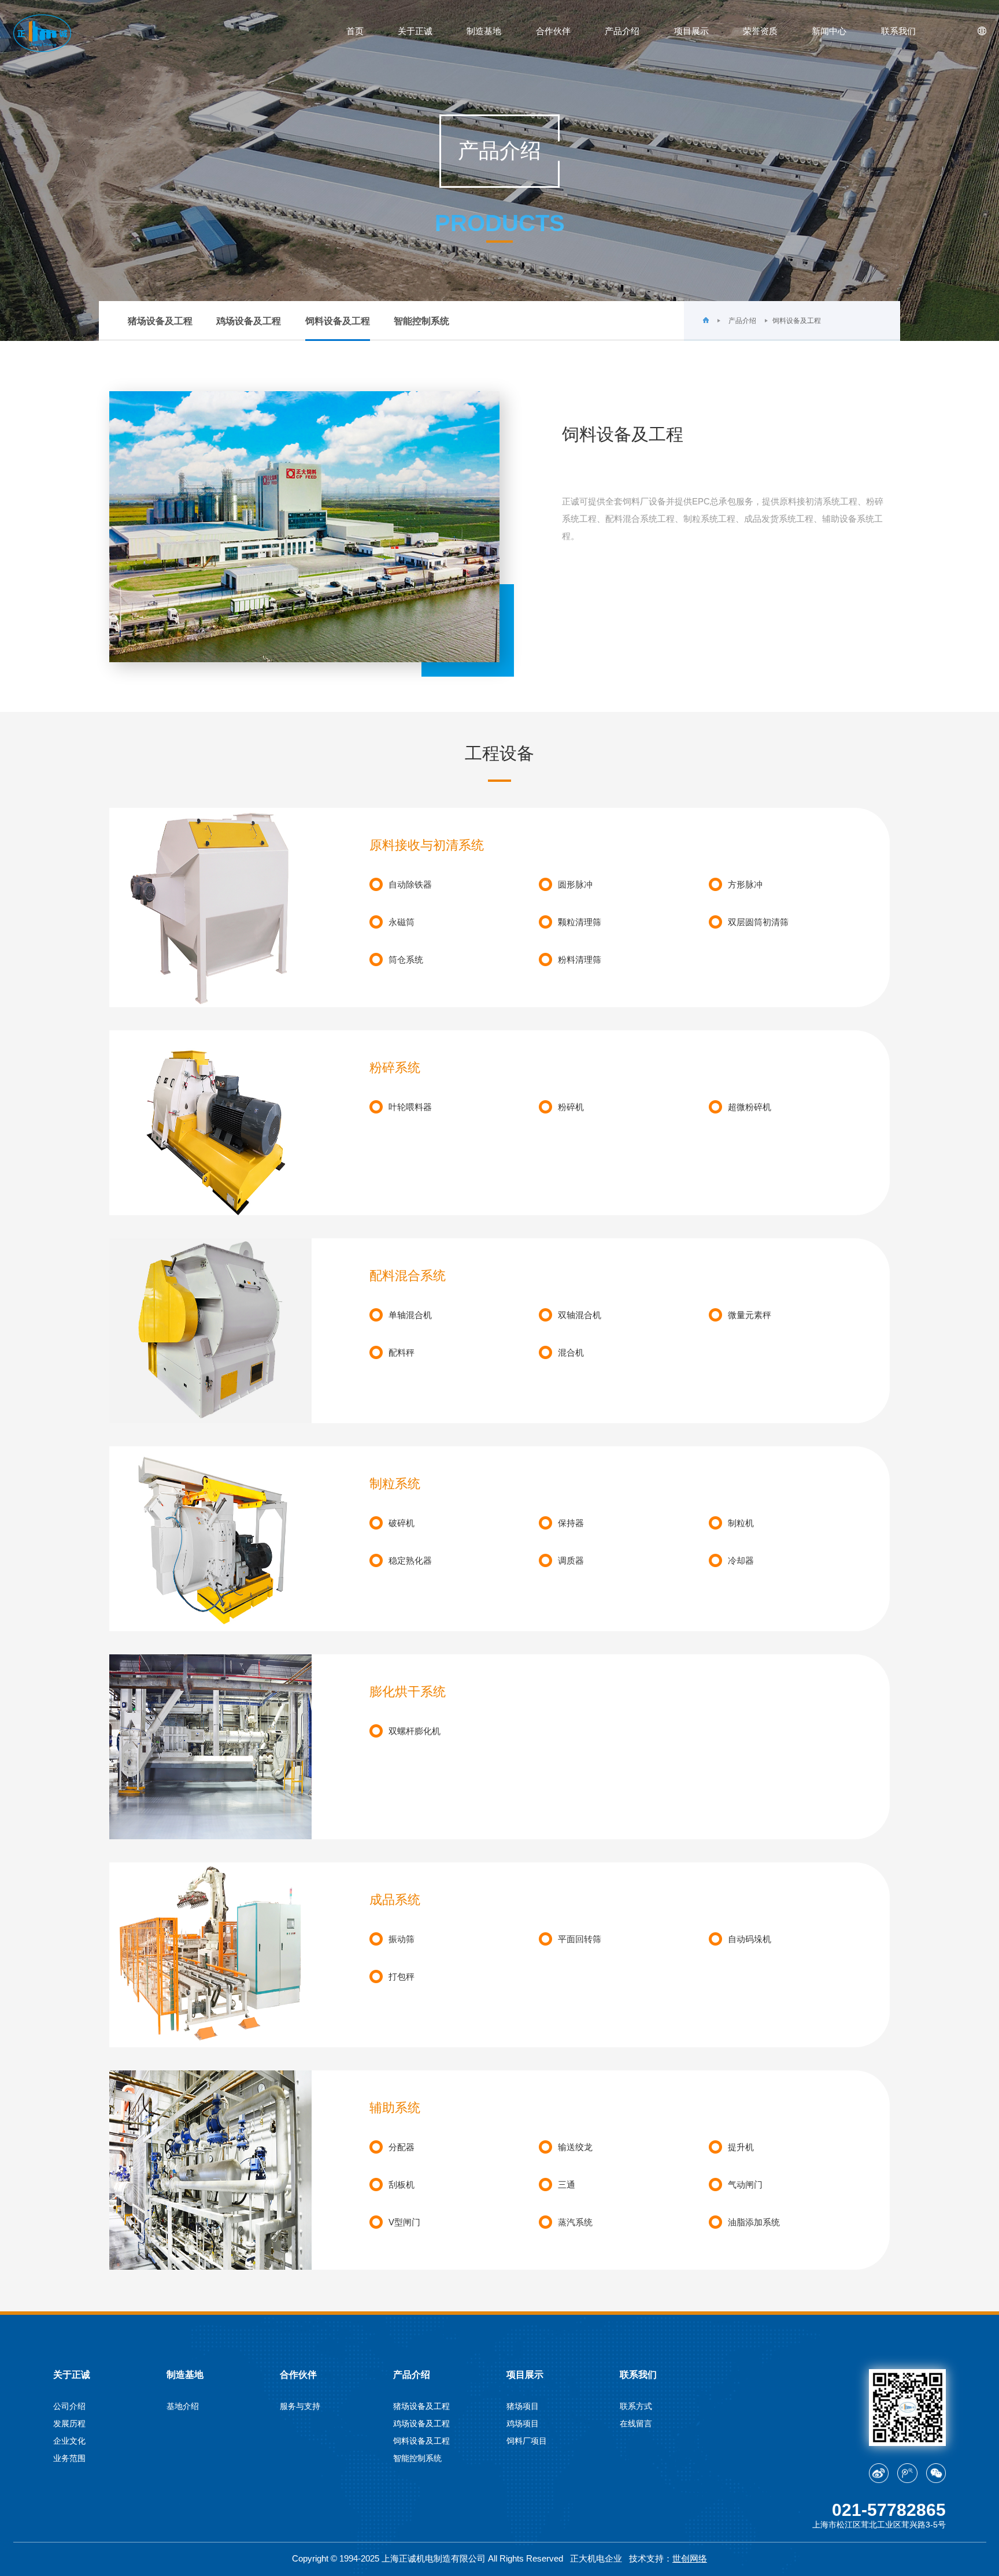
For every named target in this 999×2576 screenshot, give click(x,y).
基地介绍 (183, 2406)
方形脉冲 (745, 884)
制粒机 (741, 1523)
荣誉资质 (760, 31)
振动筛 (402, 1939)
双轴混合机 (580, 1315)
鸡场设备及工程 (249, 321)
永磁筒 (402, 922)
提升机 (741, 2147)
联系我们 (898, 31)
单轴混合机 (410, 1315)
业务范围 (69, 2458)
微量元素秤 (750, 1315)
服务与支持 (300, 2406)
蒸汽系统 (575, 2222)
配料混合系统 (408, 1276)
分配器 (402, 2147)
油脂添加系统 (754, 2222)
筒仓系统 (406, 959)
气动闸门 (745, 2185)
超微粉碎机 (750, 1107)
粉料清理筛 (580, 959)
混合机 (571, 1352)
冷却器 (741, 1560)
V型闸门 (404, 2222)
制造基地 (484, 31)
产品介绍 (622, 31)
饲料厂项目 (527, 2441)
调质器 (571, 1560)
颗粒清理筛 (580, 922)
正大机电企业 (596, 2558)
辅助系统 (395, 2108)
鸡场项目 (523, 2423)
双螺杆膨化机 (415, 1731)
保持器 (571, 1523)
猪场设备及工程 (160, 321)
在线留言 (636, 2423)
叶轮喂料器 (410, 1107)
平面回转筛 (580, 1939)
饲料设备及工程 (338, 321)
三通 (567, 2185)
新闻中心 (829, 31)
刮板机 (402, 2185)
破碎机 (402, 1523)
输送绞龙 (575, 2147)
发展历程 (69, 2423)
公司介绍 (69, 2406)
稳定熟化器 (410, 1560)
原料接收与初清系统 (427, 845)
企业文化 (69, 2441)
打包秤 (402, 1976)
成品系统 (395, 1900)
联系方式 (636, 2406)
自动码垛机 (750, 1939)
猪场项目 (523, 2406)
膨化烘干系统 (408, 1692)
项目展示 (691, 31)
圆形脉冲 (575, 884)
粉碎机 (571, 1107)
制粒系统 (395, 1484)
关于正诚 (415, 31)
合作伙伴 (553, 31)
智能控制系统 (421, 321)
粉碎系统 (395, 1068)
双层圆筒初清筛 (758, 922)
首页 (355, 31)
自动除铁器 (410, 884)
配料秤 (402, 1352)
